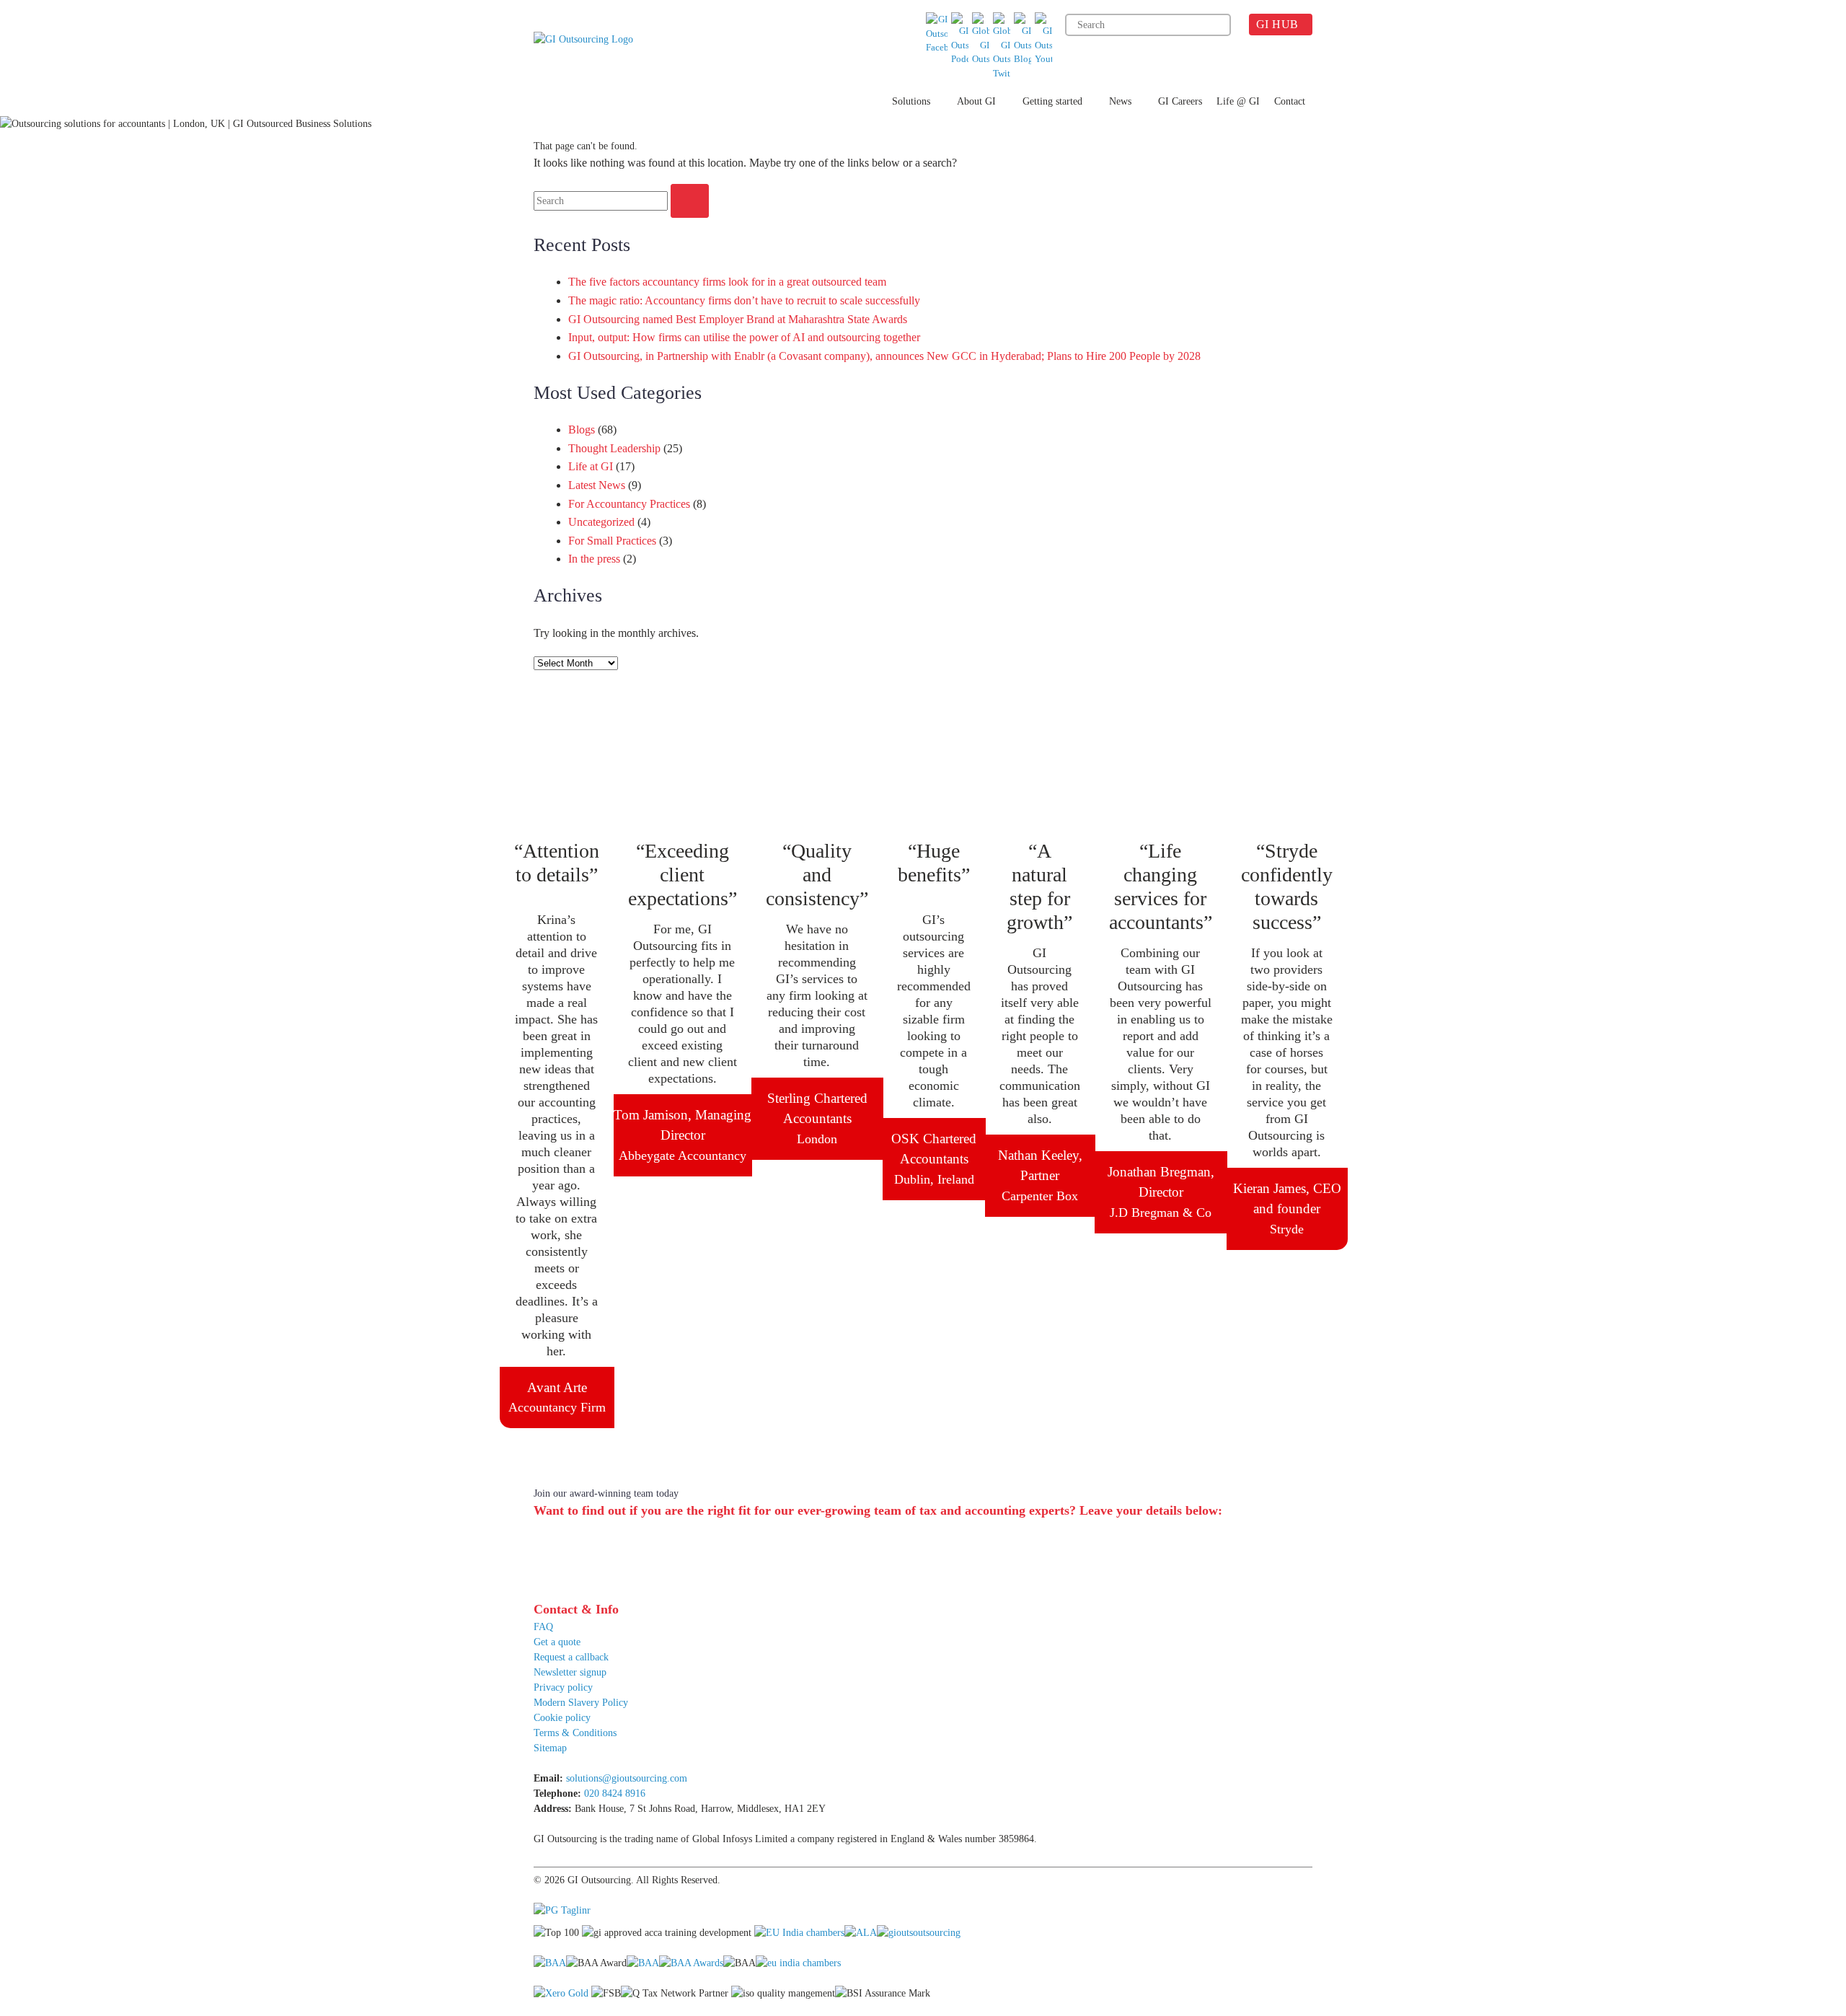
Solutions (911, 101)
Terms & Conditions (575, 1733)
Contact (1290, 101)
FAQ (543, 1627)
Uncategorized (601, 522)
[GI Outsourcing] (589, 58)
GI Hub (1277, 24)
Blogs (582, 430)
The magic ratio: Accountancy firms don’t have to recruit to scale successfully (744, 300)
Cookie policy (562, 1718)
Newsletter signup (570, 1672)
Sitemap (550, 1748)
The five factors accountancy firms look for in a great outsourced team (727, 282)
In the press (594, 559)
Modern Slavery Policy (581, 1703)
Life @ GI (1238, 101)
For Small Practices (612, 541)
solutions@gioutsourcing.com (627, 1778)
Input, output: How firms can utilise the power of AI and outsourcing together (744, 337)
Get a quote (557, 1642)
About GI (976, 101)
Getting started (1052, 101)
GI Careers (1180, 101)
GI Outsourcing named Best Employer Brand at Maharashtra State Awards (738, 319)
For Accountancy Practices (629, 504)
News (1120, 101)
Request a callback (571, 1657)
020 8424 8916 (615, 1793)
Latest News (597, 485)
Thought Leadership (614, 448)
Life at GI (591, 466)
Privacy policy (563, 1687)
